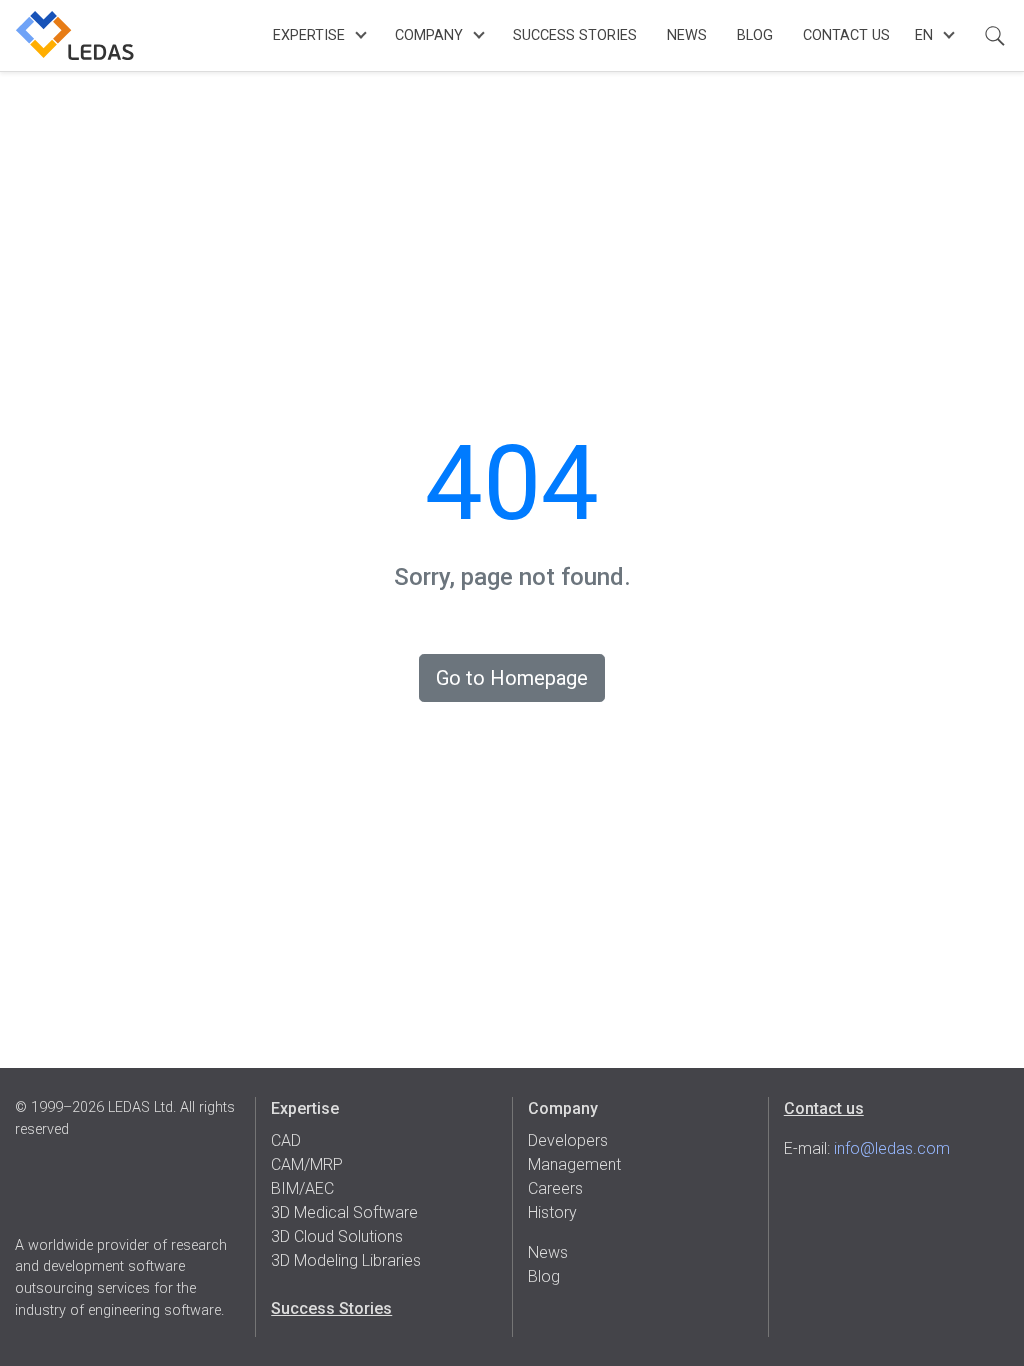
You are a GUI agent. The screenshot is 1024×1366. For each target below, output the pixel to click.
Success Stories (575, 35)
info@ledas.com (892, 1148)
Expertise (309, 35)
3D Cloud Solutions (337, 1236)
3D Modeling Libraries (346, 1260)
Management (574, 1164)
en (924, 35)
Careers (555, 1188)
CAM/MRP (307, 1164)
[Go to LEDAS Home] (75, 35)
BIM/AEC (302, 1188)
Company (429, 35)
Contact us (824, 1108)
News (687, 35)
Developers (568, 1140)
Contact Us (846, 35)
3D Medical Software (344, 1212)
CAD (286, 1140)
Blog (755, 35)
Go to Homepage (512, 678)
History (552, 1212)
